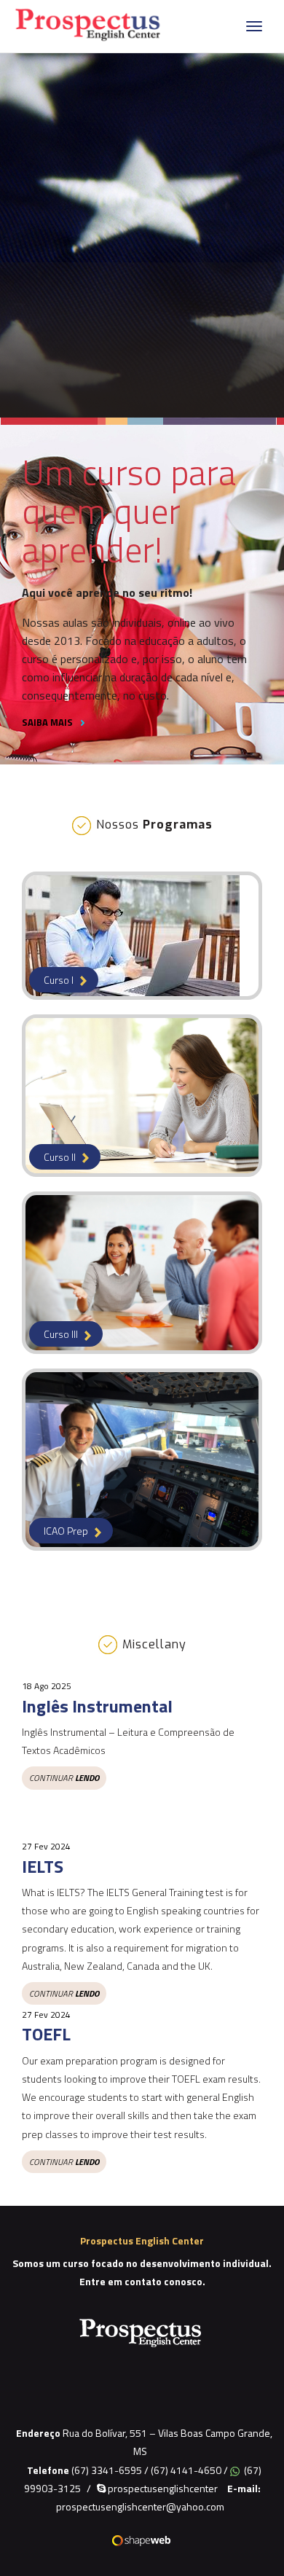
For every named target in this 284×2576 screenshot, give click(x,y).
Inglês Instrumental (97, 1706)
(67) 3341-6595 (107, 2470)
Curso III (62, 1334)
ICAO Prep (67, 1531)
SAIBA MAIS (48, 722)
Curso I (60, 980)
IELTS (43, 1866)
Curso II (61, 1157)
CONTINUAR (64, 1778)
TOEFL (46, 2034)
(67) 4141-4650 (186, 2470)
